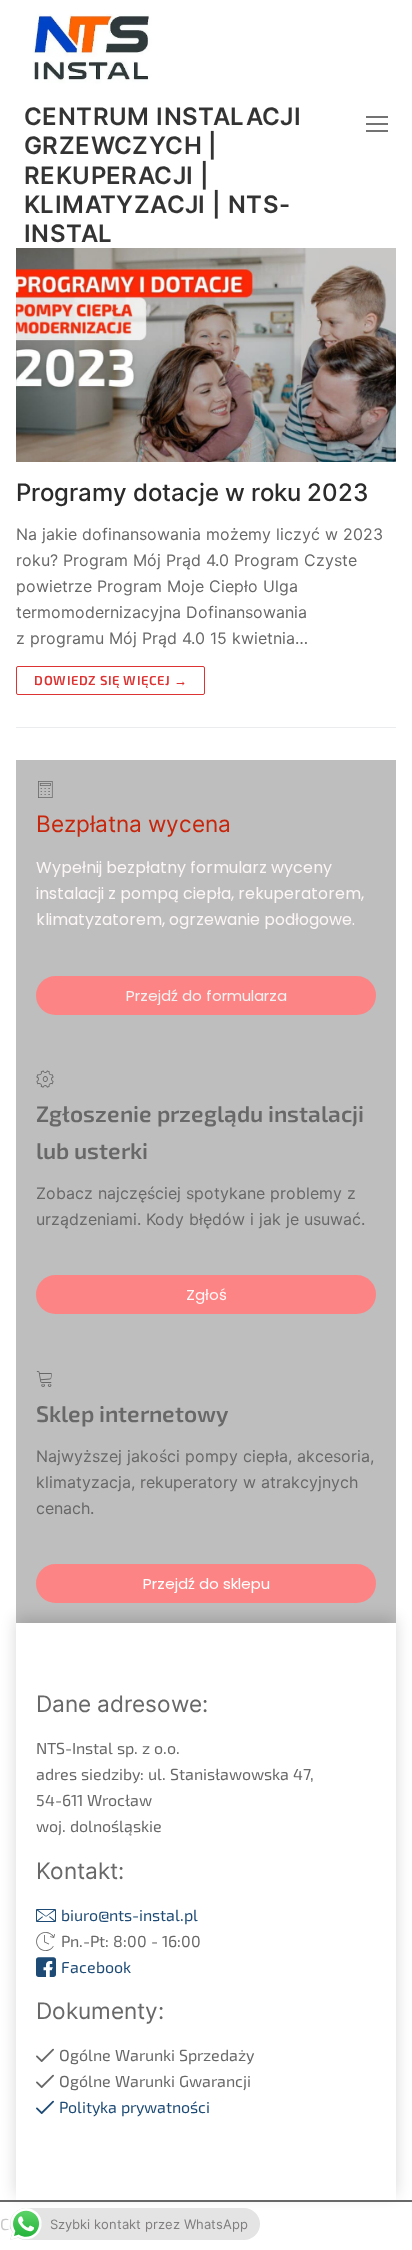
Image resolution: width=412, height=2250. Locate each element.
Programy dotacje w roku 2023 (192, 492)
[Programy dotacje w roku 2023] (206, 355)
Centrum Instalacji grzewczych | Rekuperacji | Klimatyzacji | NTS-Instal (162, 175)
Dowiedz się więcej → (110, 680)
